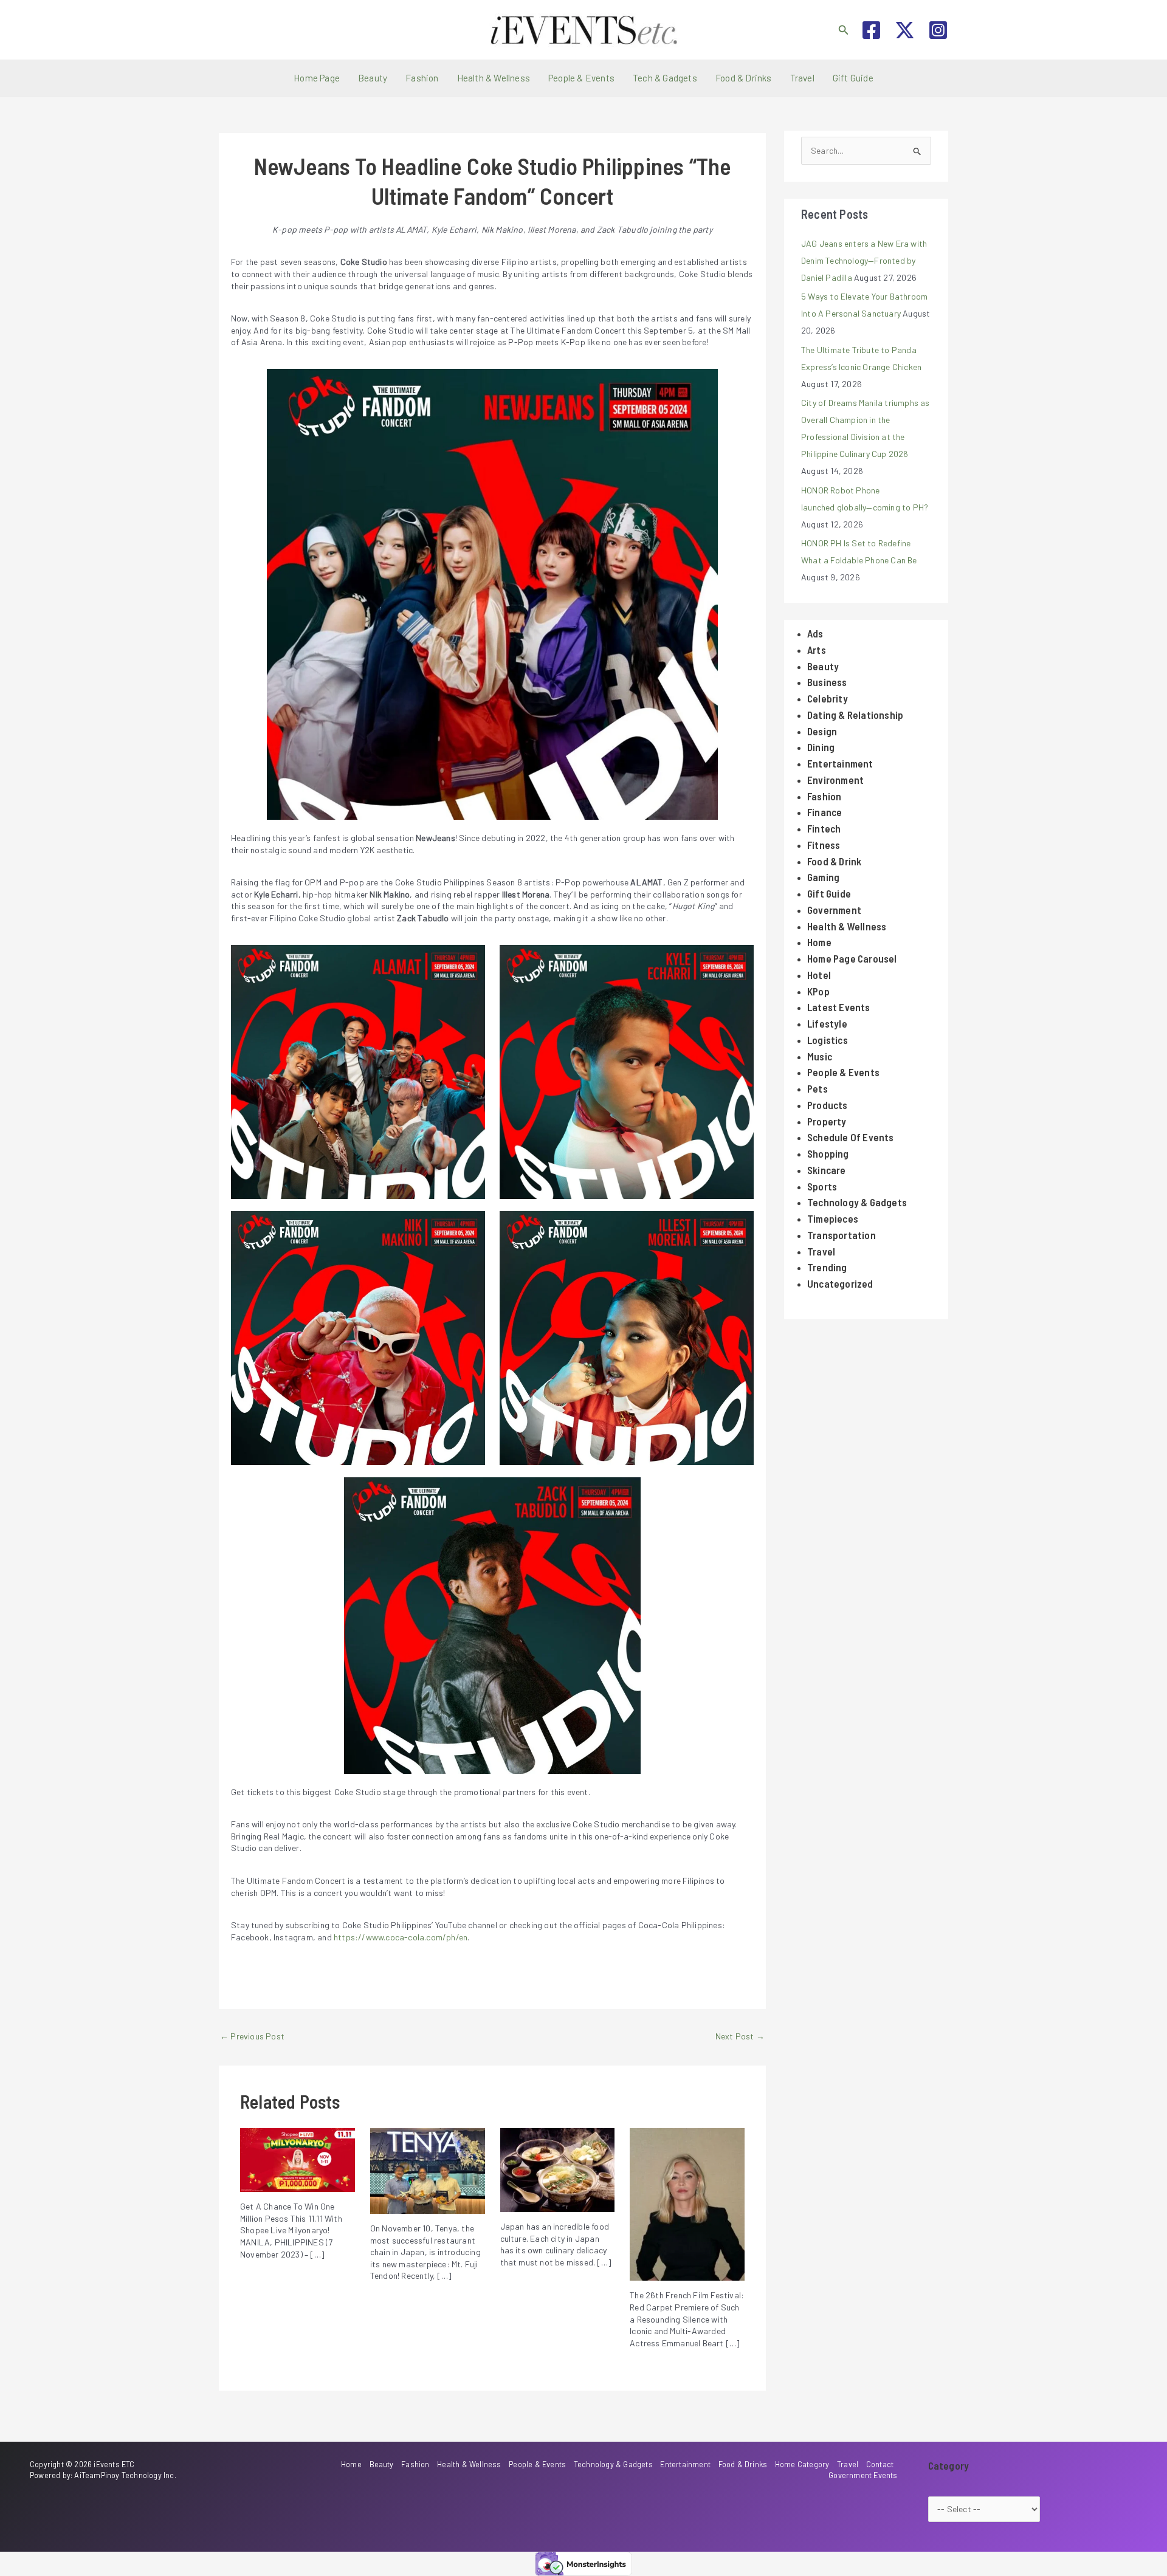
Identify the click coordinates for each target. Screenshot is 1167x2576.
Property (827, 1121)
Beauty (373, 78)
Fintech (824, 828)
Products (828, 1105)
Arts (817, 650)
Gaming (823, 877)
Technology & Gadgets (857, 1202)
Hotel (819, 975)
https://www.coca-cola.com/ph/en (401, 1937)
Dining (821, 747)
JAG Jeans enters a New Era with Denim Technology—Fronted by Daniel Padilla (864, 260)
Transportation (842, 1235)
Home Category (802, 2464)
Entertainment (840, 763)
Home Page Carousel (852, 958)
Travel (802, 78)
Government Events (863, 2475)
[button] (844, 30)
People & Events (581, 78)
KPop (818, 991)
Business (827, 682)
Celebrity (828, 698)
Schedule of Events (851, 1137)
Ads (815, 633)
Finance (824, 812)
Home (819, 942)
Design (822, 731)
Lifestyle (827, 1023)
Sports (822, 1186)
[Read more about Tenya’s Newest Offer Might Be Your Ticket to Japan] (428, 2170)
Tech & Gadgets (665, 78)
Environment (835, 780)
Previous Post (252, 2036)
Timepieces (833, 1218)
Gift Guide (853, 78)
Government (834, 910)
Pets (818, 1088)
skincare (827, 1170)
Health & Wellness (494, 78)
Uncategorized (840, 1283)
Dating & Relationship (855, 715)
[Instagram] (938, 30)
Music (820, 1056)
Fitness (824, 845)
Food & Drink (834, 861)
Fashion (422, 78)
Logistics (828, 1040)
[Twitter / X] (905, 30)
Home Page (317, 78)
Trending (827, 1267)
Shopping (828, 1153)
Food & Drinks (744, 78)
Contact (880, 2464)
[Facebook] (871, 30)
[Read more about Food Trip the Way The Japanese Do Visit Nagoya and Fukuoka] (558, 2169)
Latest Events (839, 1007)
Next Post (740, 2036)
